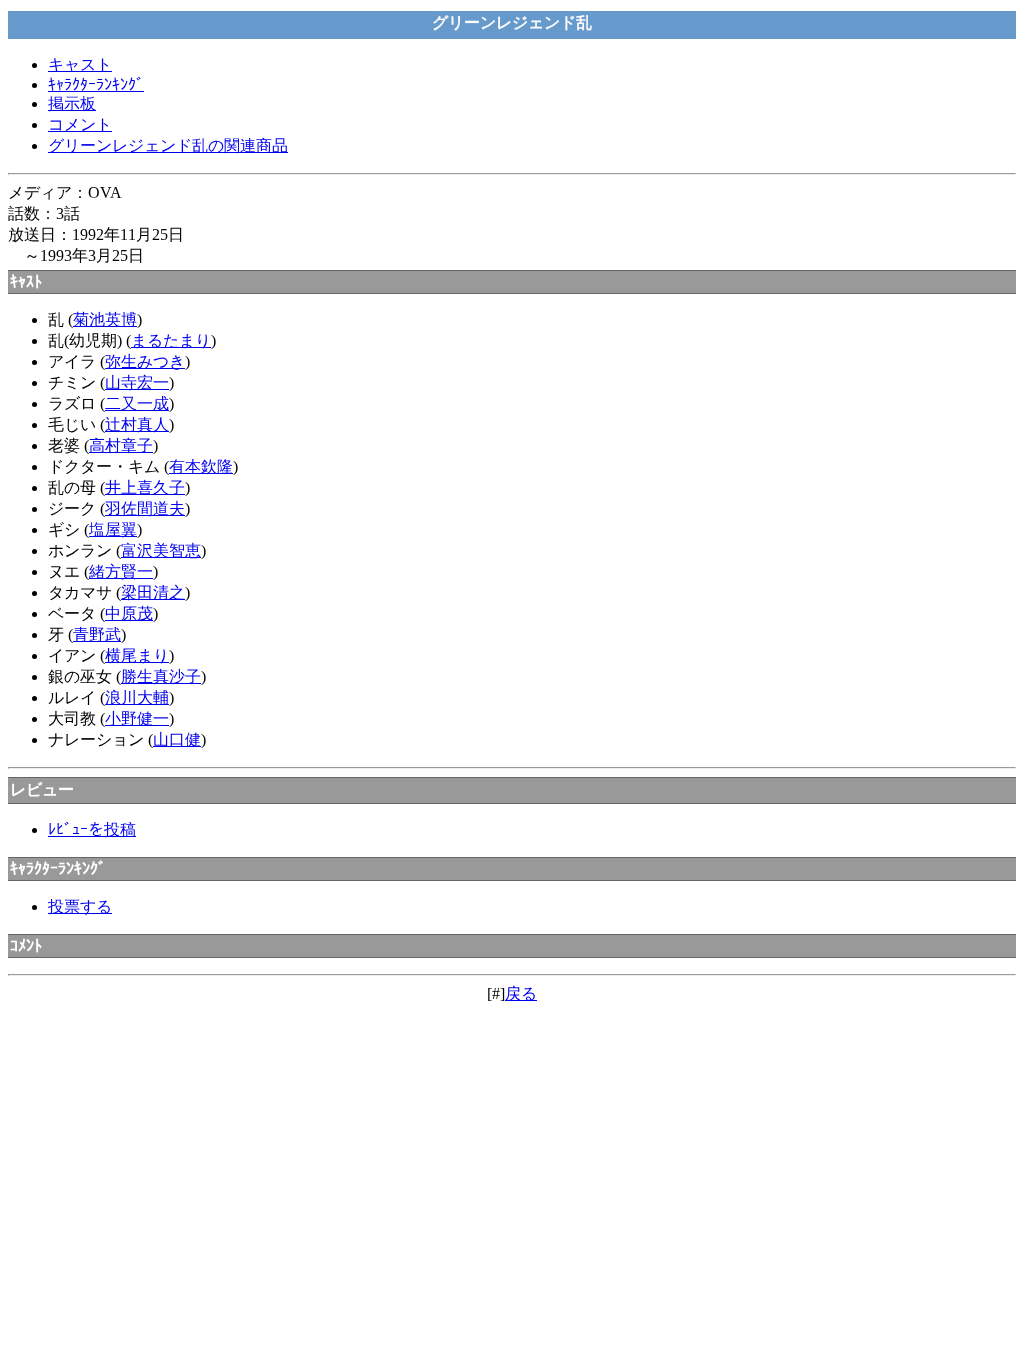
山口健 (177, 739)
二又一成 (137, 403)
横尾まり (137, 655)
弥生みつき (145, 361)
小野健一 (137, 718)
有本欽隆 (201, 466)
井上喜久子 (145, 487)
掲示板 (72, 103)
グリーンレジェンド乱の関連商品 (168, 145)
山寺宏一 (137, 382)
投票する (80, 906)
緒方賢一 (121, 571)
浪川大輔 (137, 697)
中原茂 (129, 613)
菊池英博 (105, 319)
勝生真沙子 (161, 676)
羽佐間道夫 (145, 508)
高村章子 (121, 445)
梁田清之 (153, 592)
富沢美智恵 (161, 550)
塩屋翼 (113, 529)
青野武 (97, 634)
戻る (521, 993)
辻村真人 (137, 424)
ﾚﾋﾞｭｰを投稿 (92, 829)
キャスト (80, 64)
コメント (80, 124)
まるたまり (171, 340)
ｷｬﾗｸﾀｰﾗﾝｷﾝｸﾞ (96, 84)
